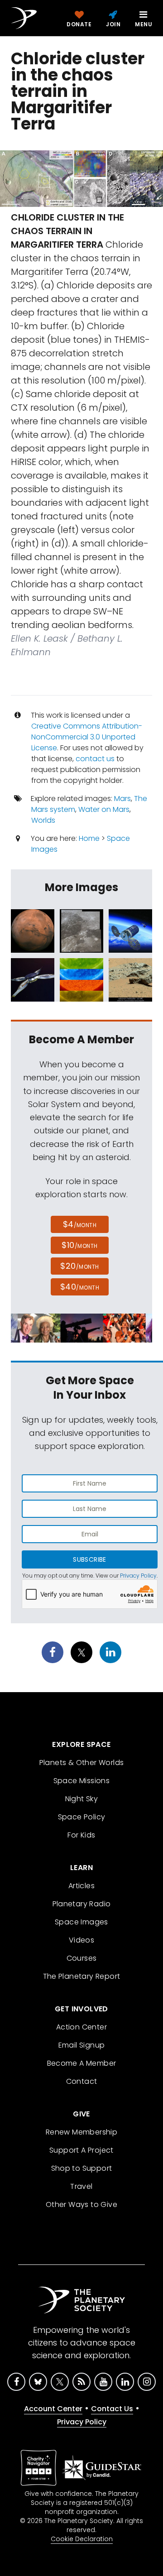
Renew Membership (81, 2132)
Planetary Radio (82, 1904)
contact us (95, 759)
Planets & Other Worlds (82, 1763)
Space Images (81, 1922)
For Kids (81, 1835)
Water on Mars (104, 809)
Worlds (43, 820)
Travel (81, 2186)
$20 (79, 1266)
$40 (80, 1287)
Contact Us (112, 2409)
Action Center (81, 2027)
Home (89, 838)
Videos (81, 1940)
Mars (122, 799)
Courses (82, 1958)
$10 (79, 1245)
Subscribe (89, 1559)
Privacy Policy (138, 1576)
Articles (81, 1886)
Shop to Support (82, 2168)
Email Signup (82, 2045)
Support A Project (81, 2150)
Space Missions (82, 1781)
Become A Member (82, 2063)
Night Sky (82, 1799)
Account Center (53, 2409)
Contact (82, 2081)
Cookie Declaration (82, 2539)
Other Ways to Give (81, 2204)
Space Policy (82, 1817)
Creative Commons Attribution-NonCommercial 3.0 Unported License (87, 737)
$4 (80, 1224)
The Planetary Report (82, 1976)
